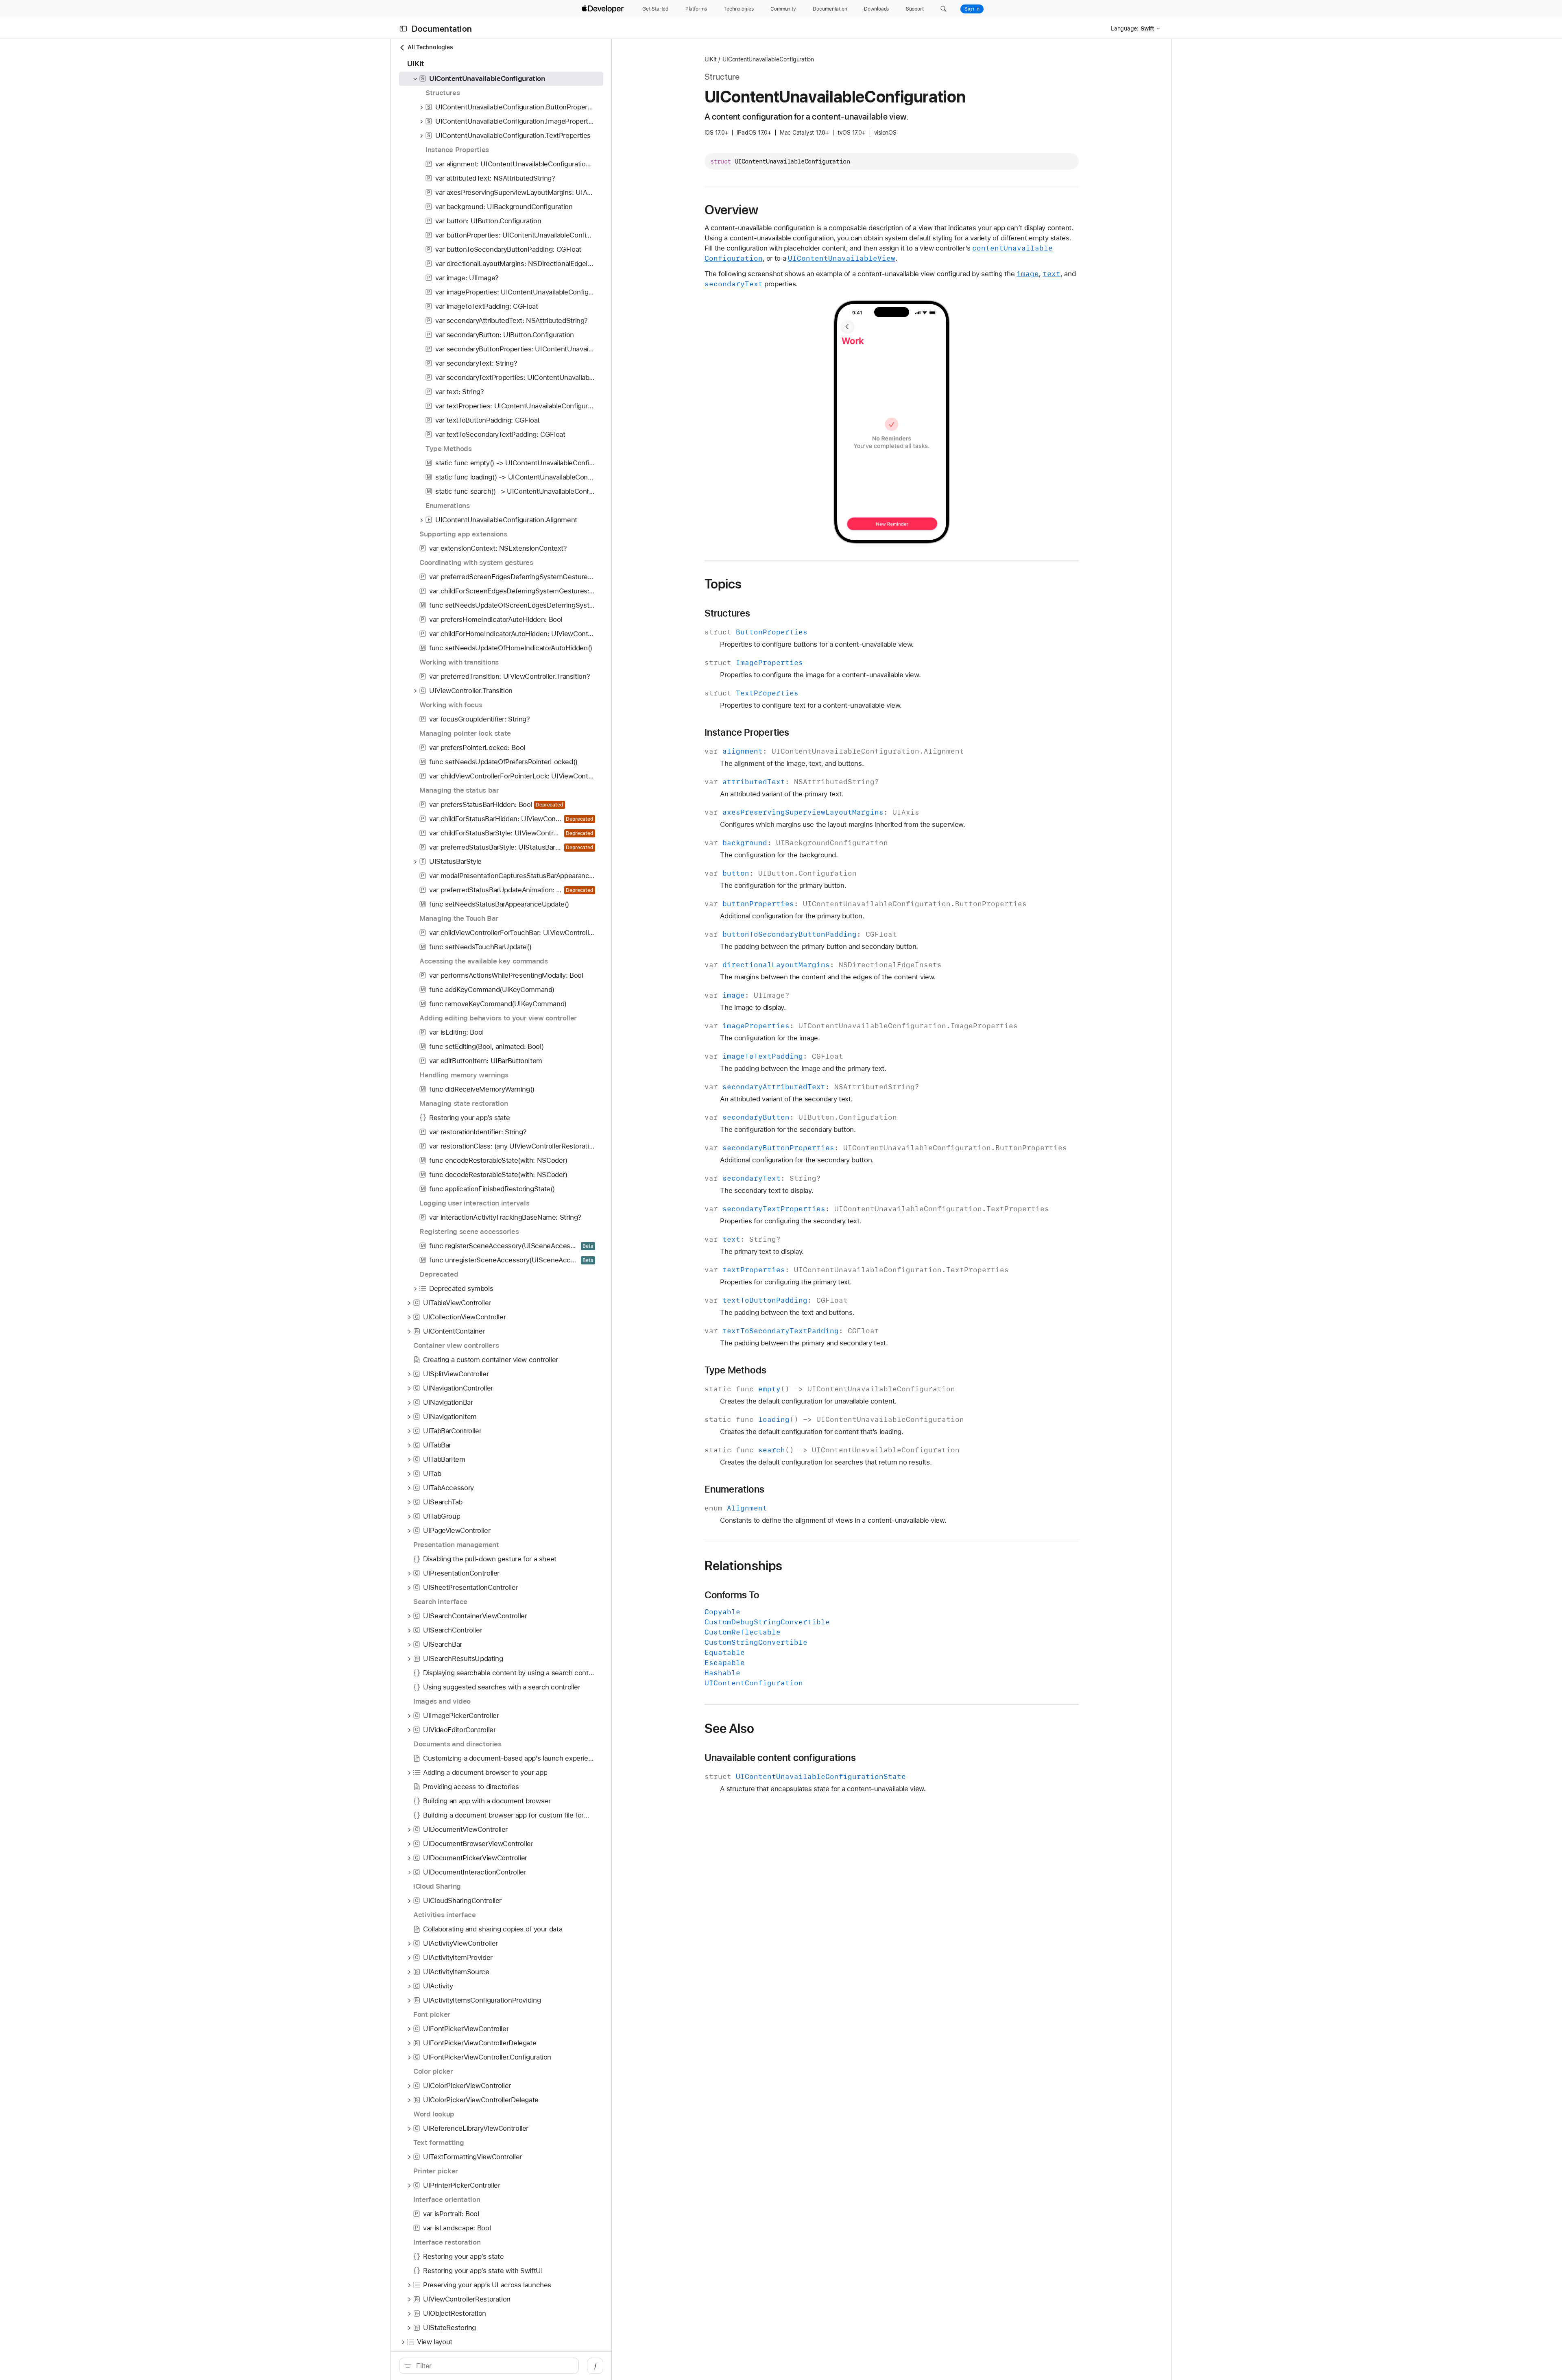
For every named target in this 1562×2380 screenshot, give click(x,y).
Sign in (972, 9)
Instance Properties (747, 732)
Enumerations (735, 1489)
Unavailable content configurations (780, 1758)
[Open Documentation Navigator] (403, 29)
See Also (730, 1728)
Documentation (442, 29)
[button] (944, 9)
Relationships (744, 1566)
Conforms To (732, 1595)
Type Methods (736, 1370)
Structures (728, 613)
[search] (489, 2366)
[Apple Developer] (604, 9)
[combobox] (493, 2366)
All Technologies (430, 47)
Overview (732, 210)
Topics (723, 584)
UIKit (711, 59)
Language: (1125, 28)
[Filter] (493, 2366)
